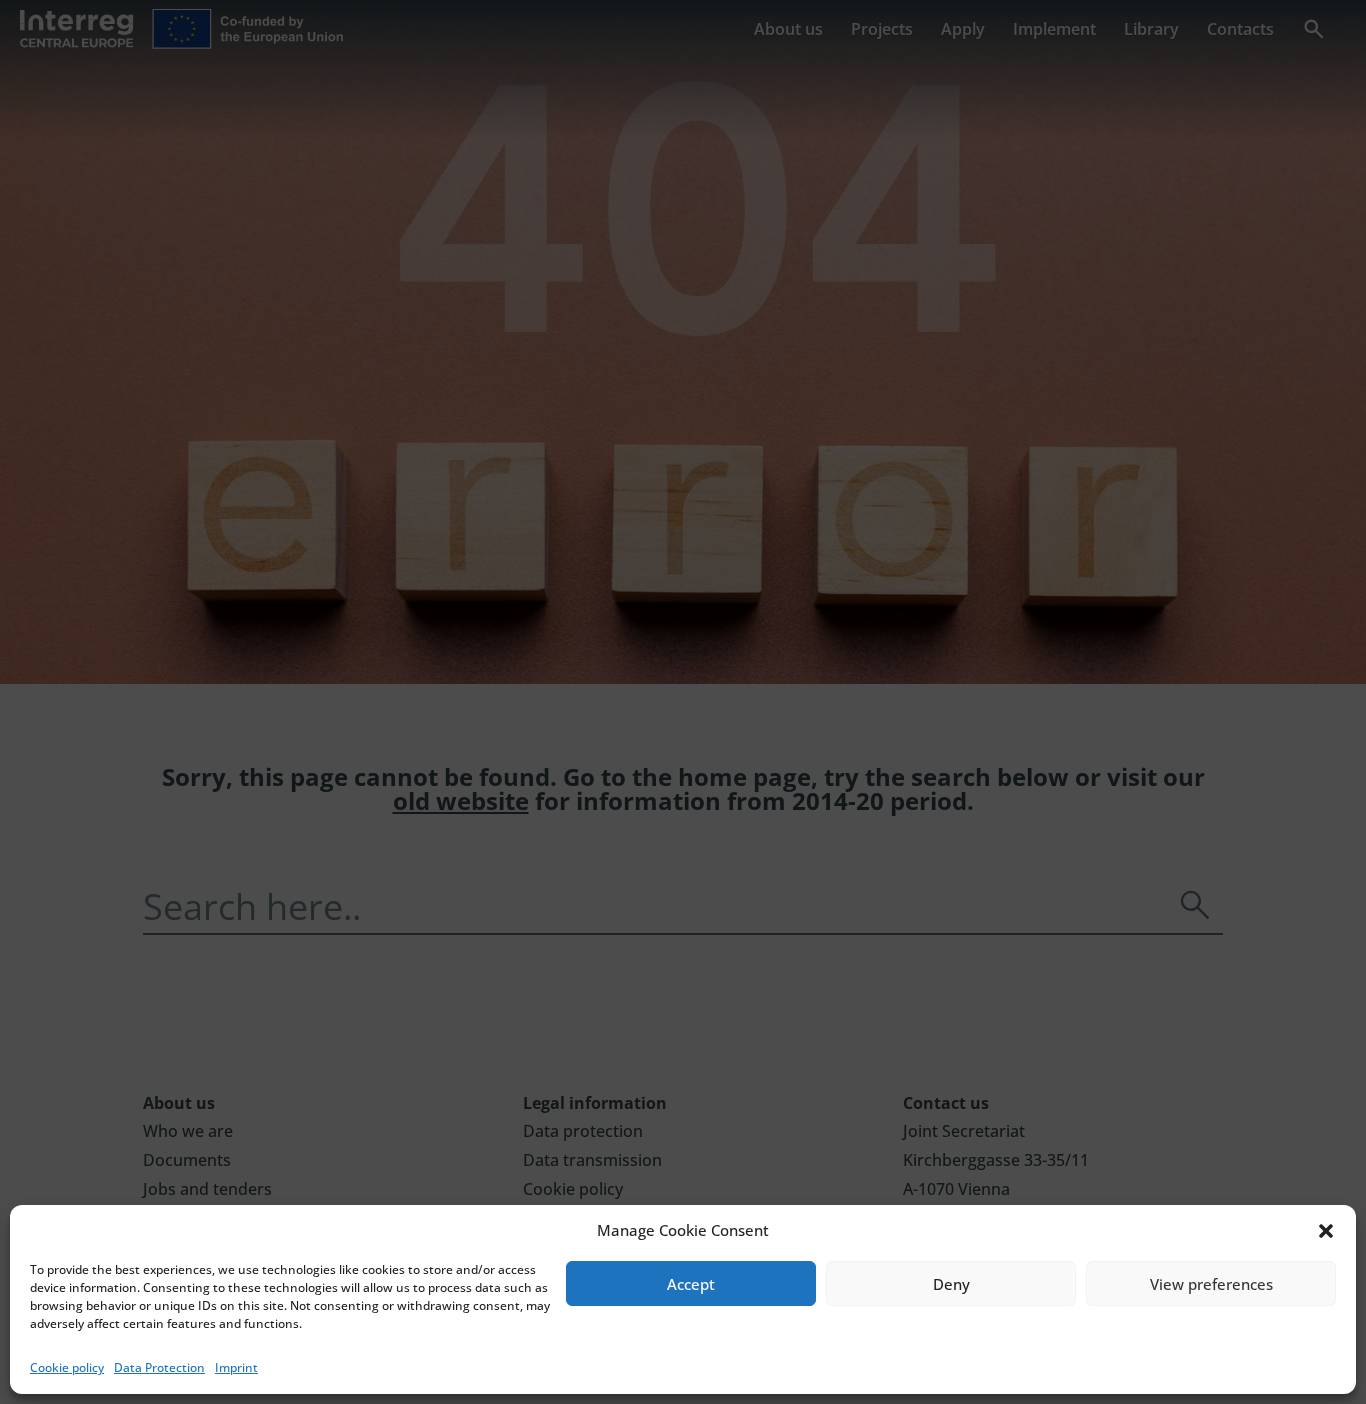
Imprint (236, 1367)
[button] (1326, 1231)
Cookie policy (67, 1367)
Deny (951, 1284)
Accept (691, 1284)
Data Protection (159, 1367)
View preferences (1211, 1284)
